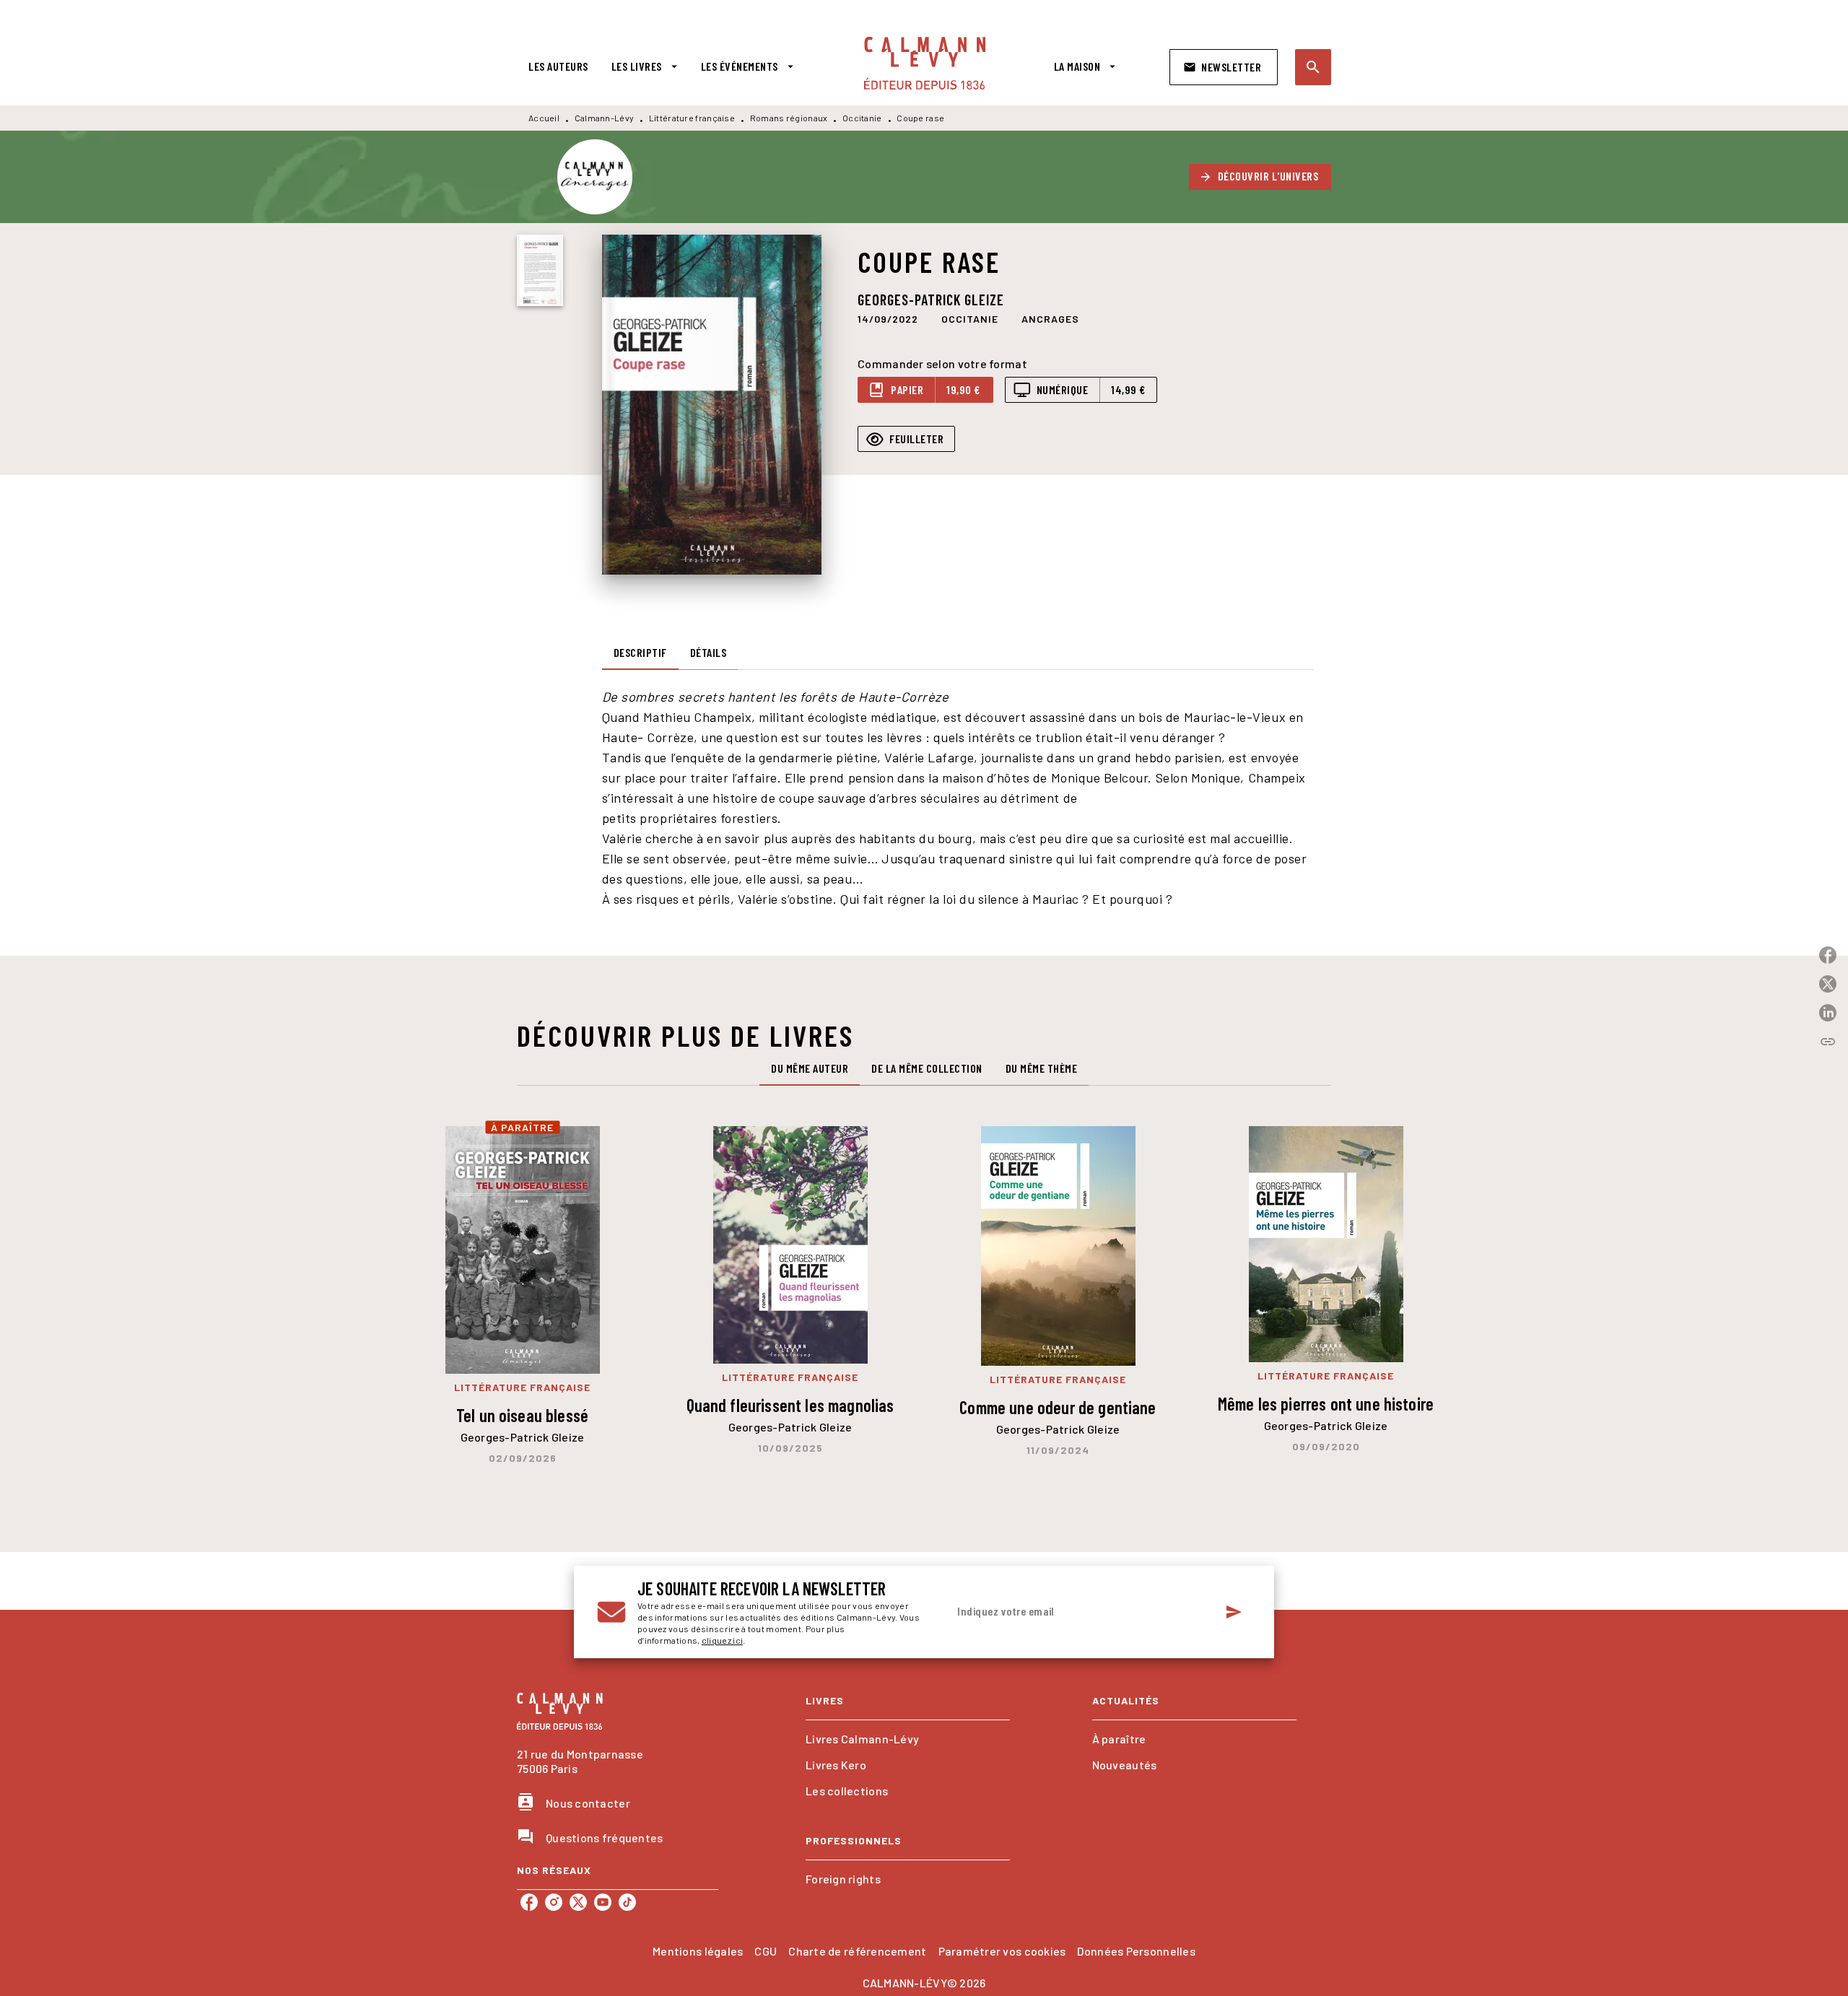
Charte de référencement (857, 1951)
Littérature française (692, 118)
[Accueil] (925, 63)
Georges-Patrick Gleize (931, 300)
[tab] (558, 66)
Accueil (544, 118)
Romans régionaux (789, 118)
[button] (1224, 67)
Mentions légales (698, 1951)
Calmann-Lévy (605, 118)
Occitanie (862, 118)
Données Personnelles (1136, 1951)
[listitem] (529, 1902)
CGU (766, 1951)
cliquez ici (722, 1640)
